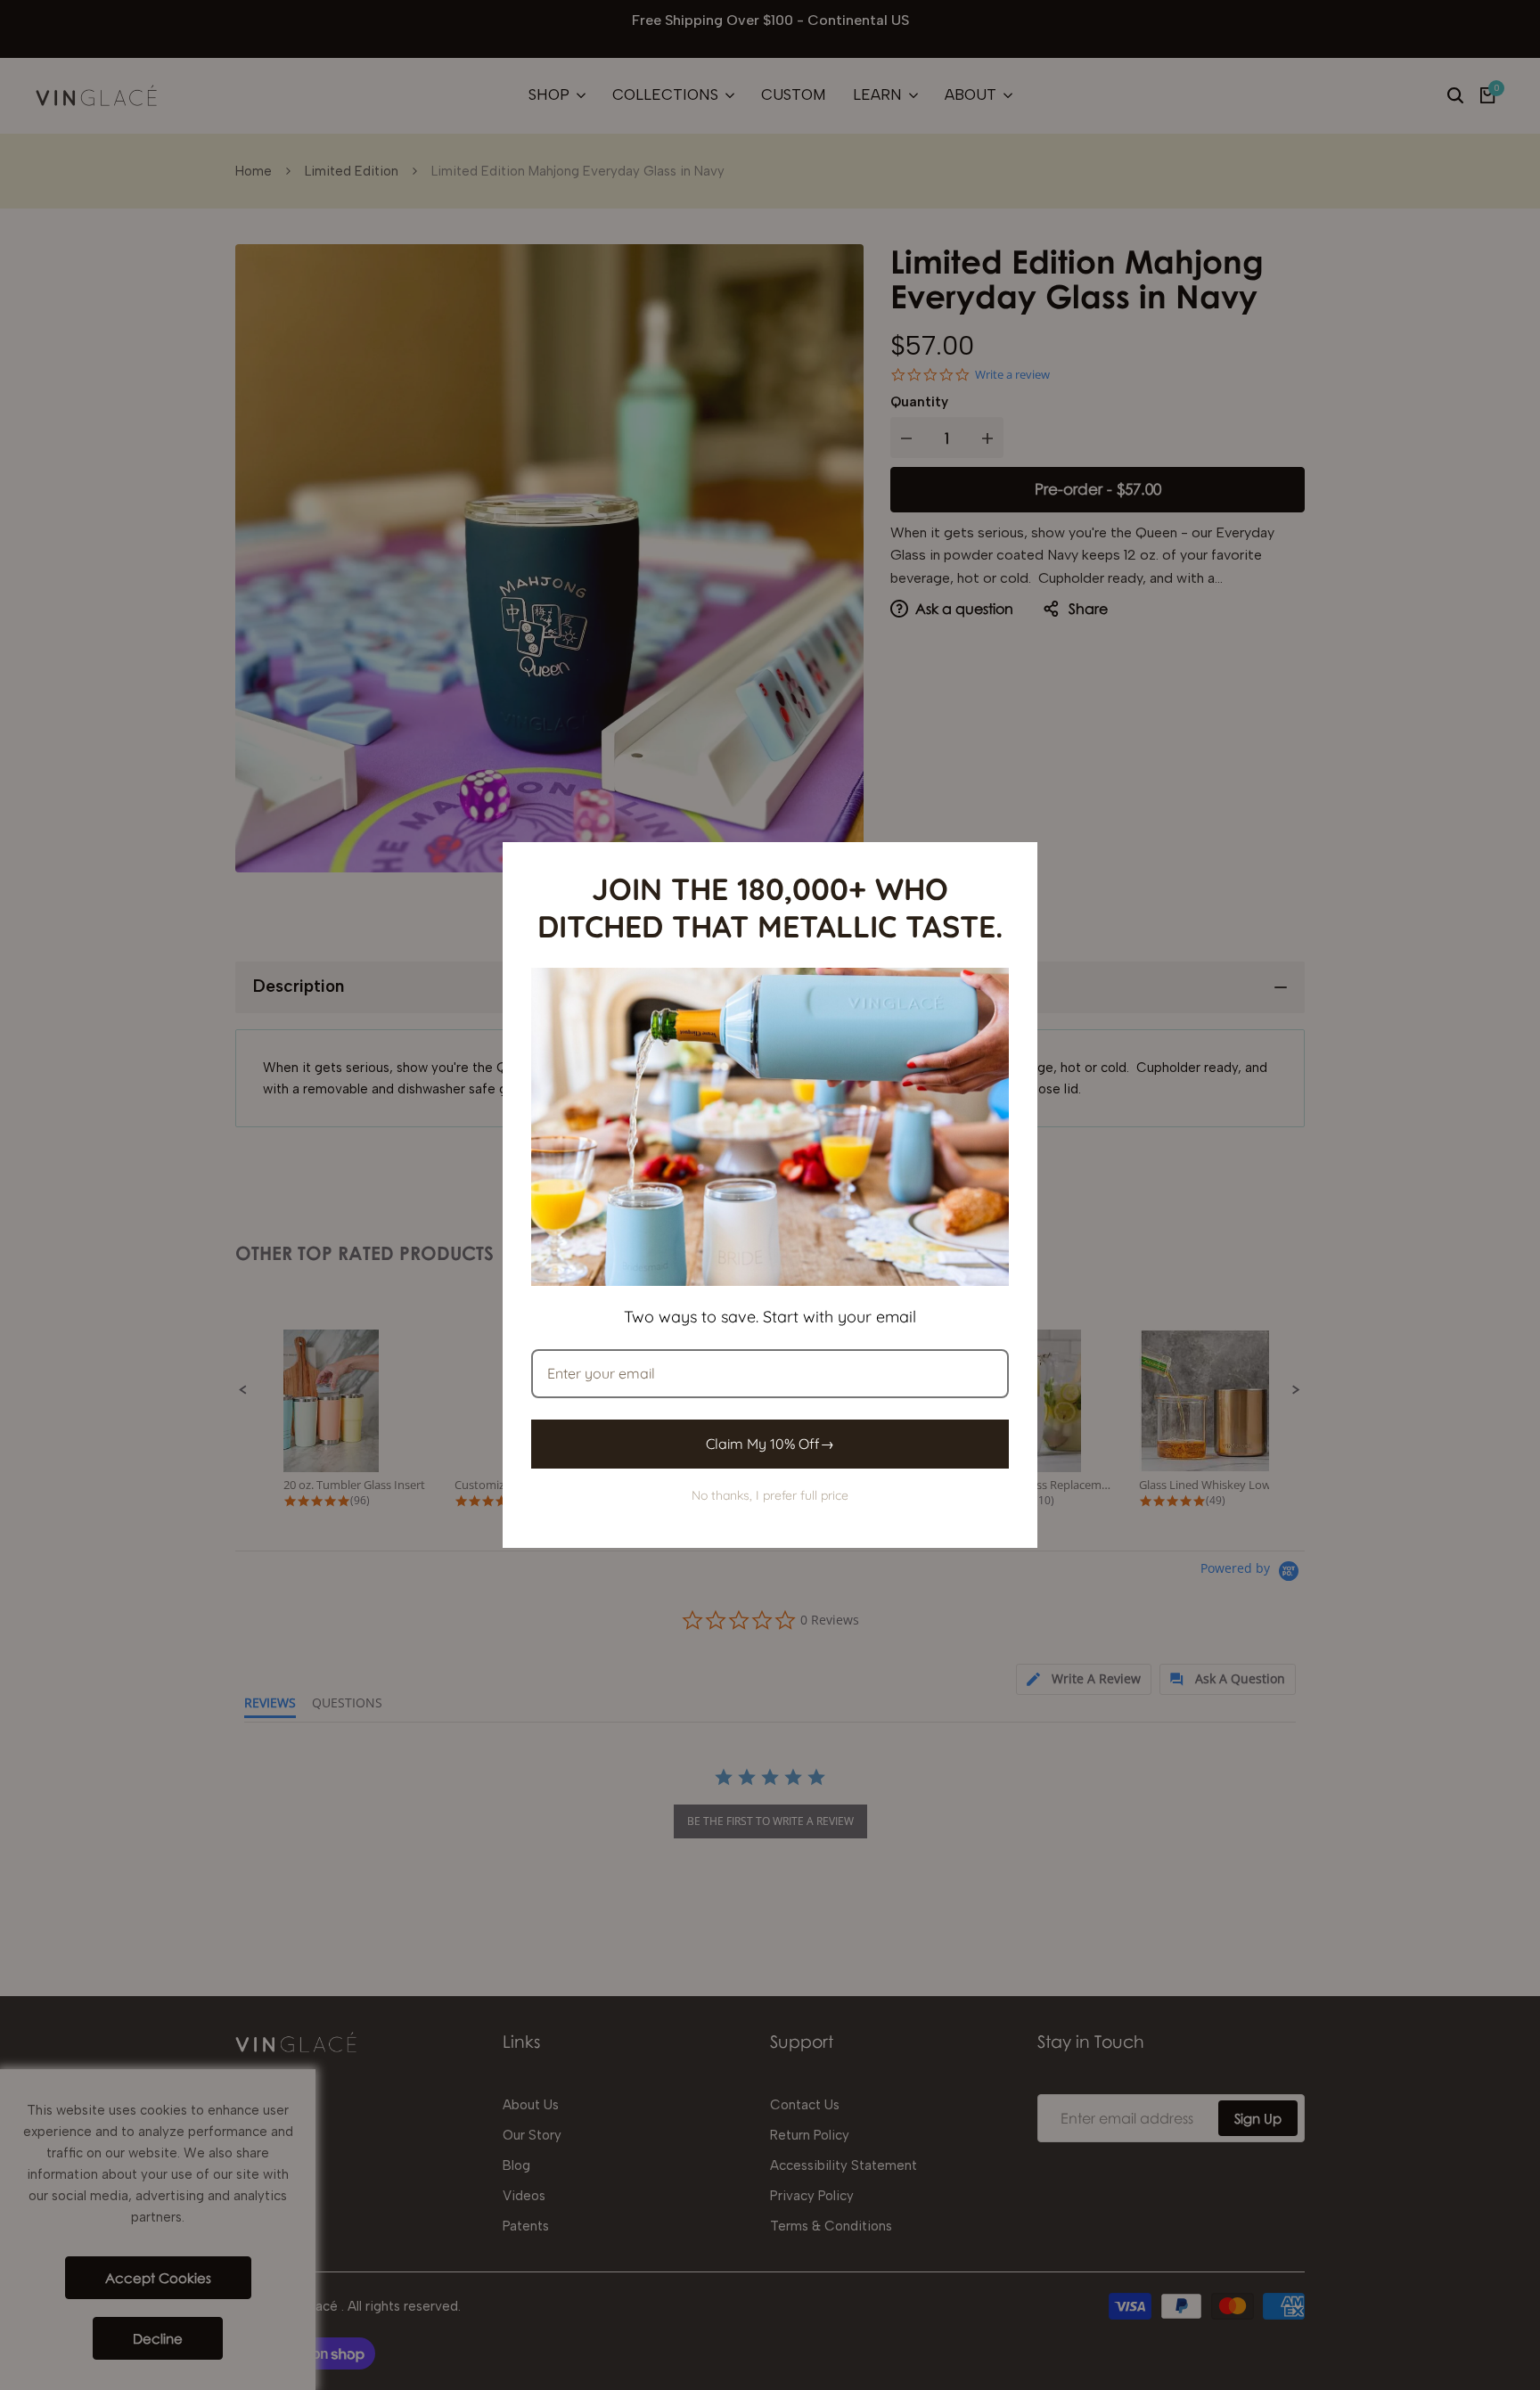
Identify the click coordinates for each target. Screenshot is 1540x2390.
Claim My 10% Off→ (770, 1444)
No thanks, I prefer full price (770, 1495)
